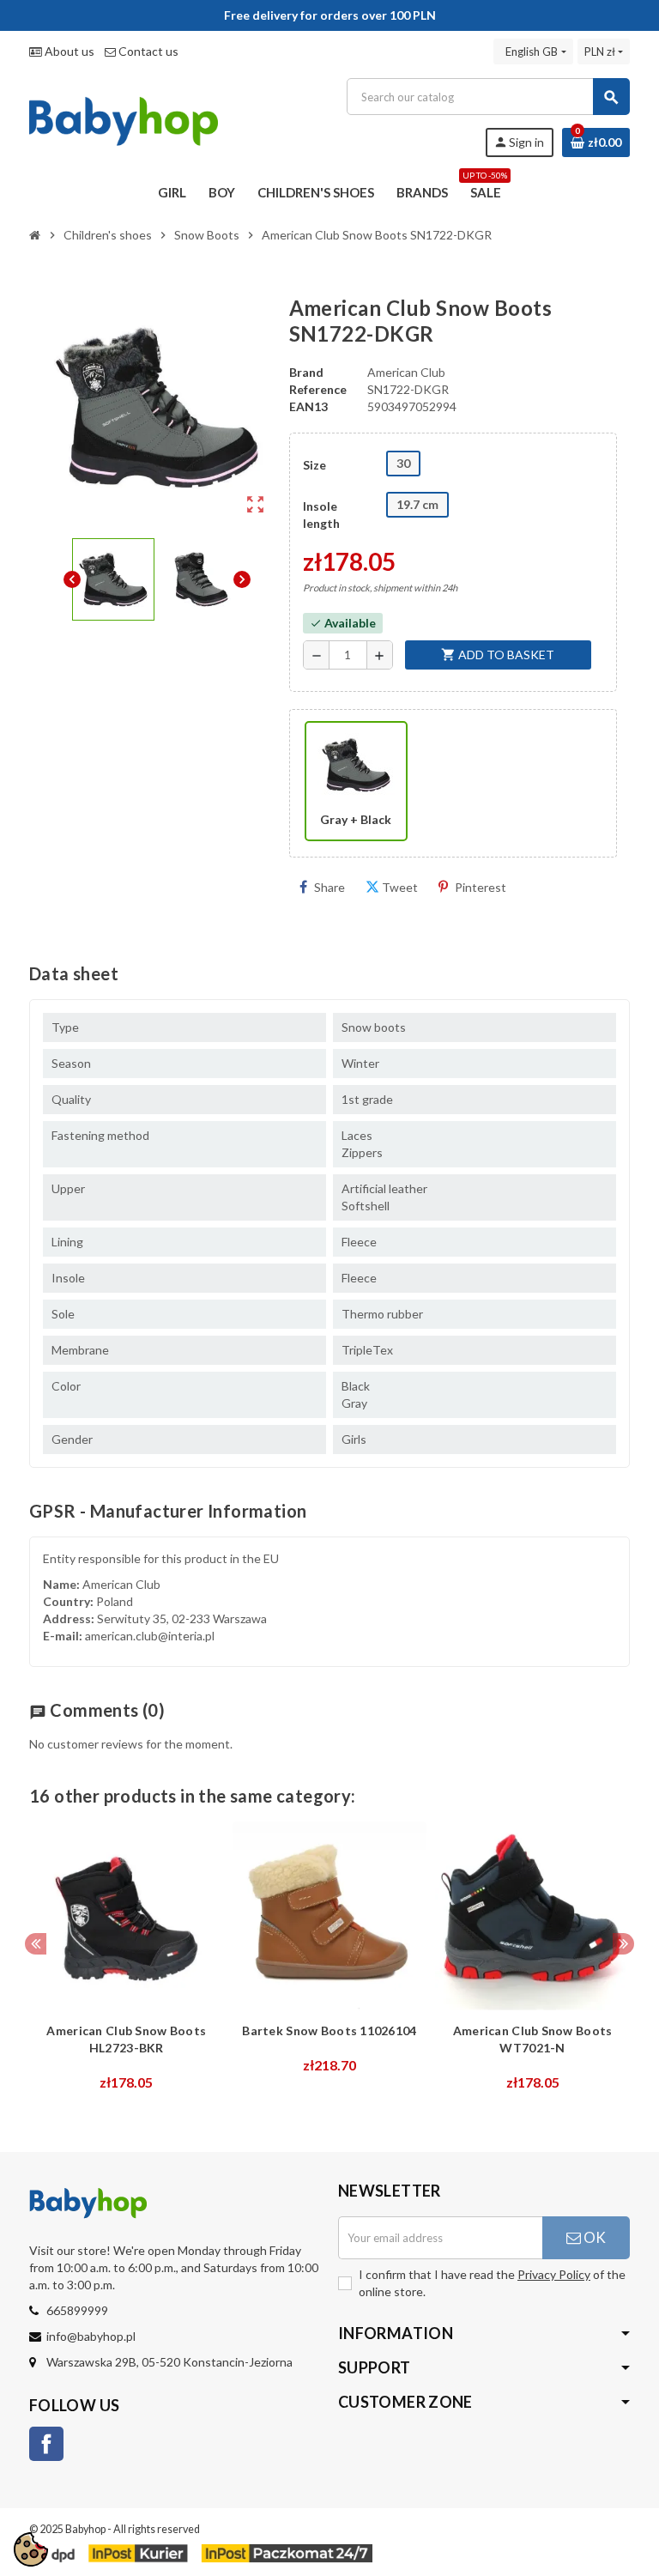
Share (329, 887)
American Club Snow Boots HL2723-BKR (126, 2039)
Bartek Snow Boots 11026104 (329, 2030)
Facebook (46, 2444)
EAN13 (308, 406)
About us (68, 51)
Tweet (400, 887)
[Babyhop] (124, 116)
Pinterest (481, 887)
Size (314, 465)
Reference (318, 389)
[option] (127, 1961)
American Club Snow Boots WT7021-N (533, 2039)
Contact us (147, 51)
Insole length (321, 515)
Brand (306, 372)
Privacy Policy (554, 2274)
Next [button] (623, 1944)
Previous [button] (36, 1944)
